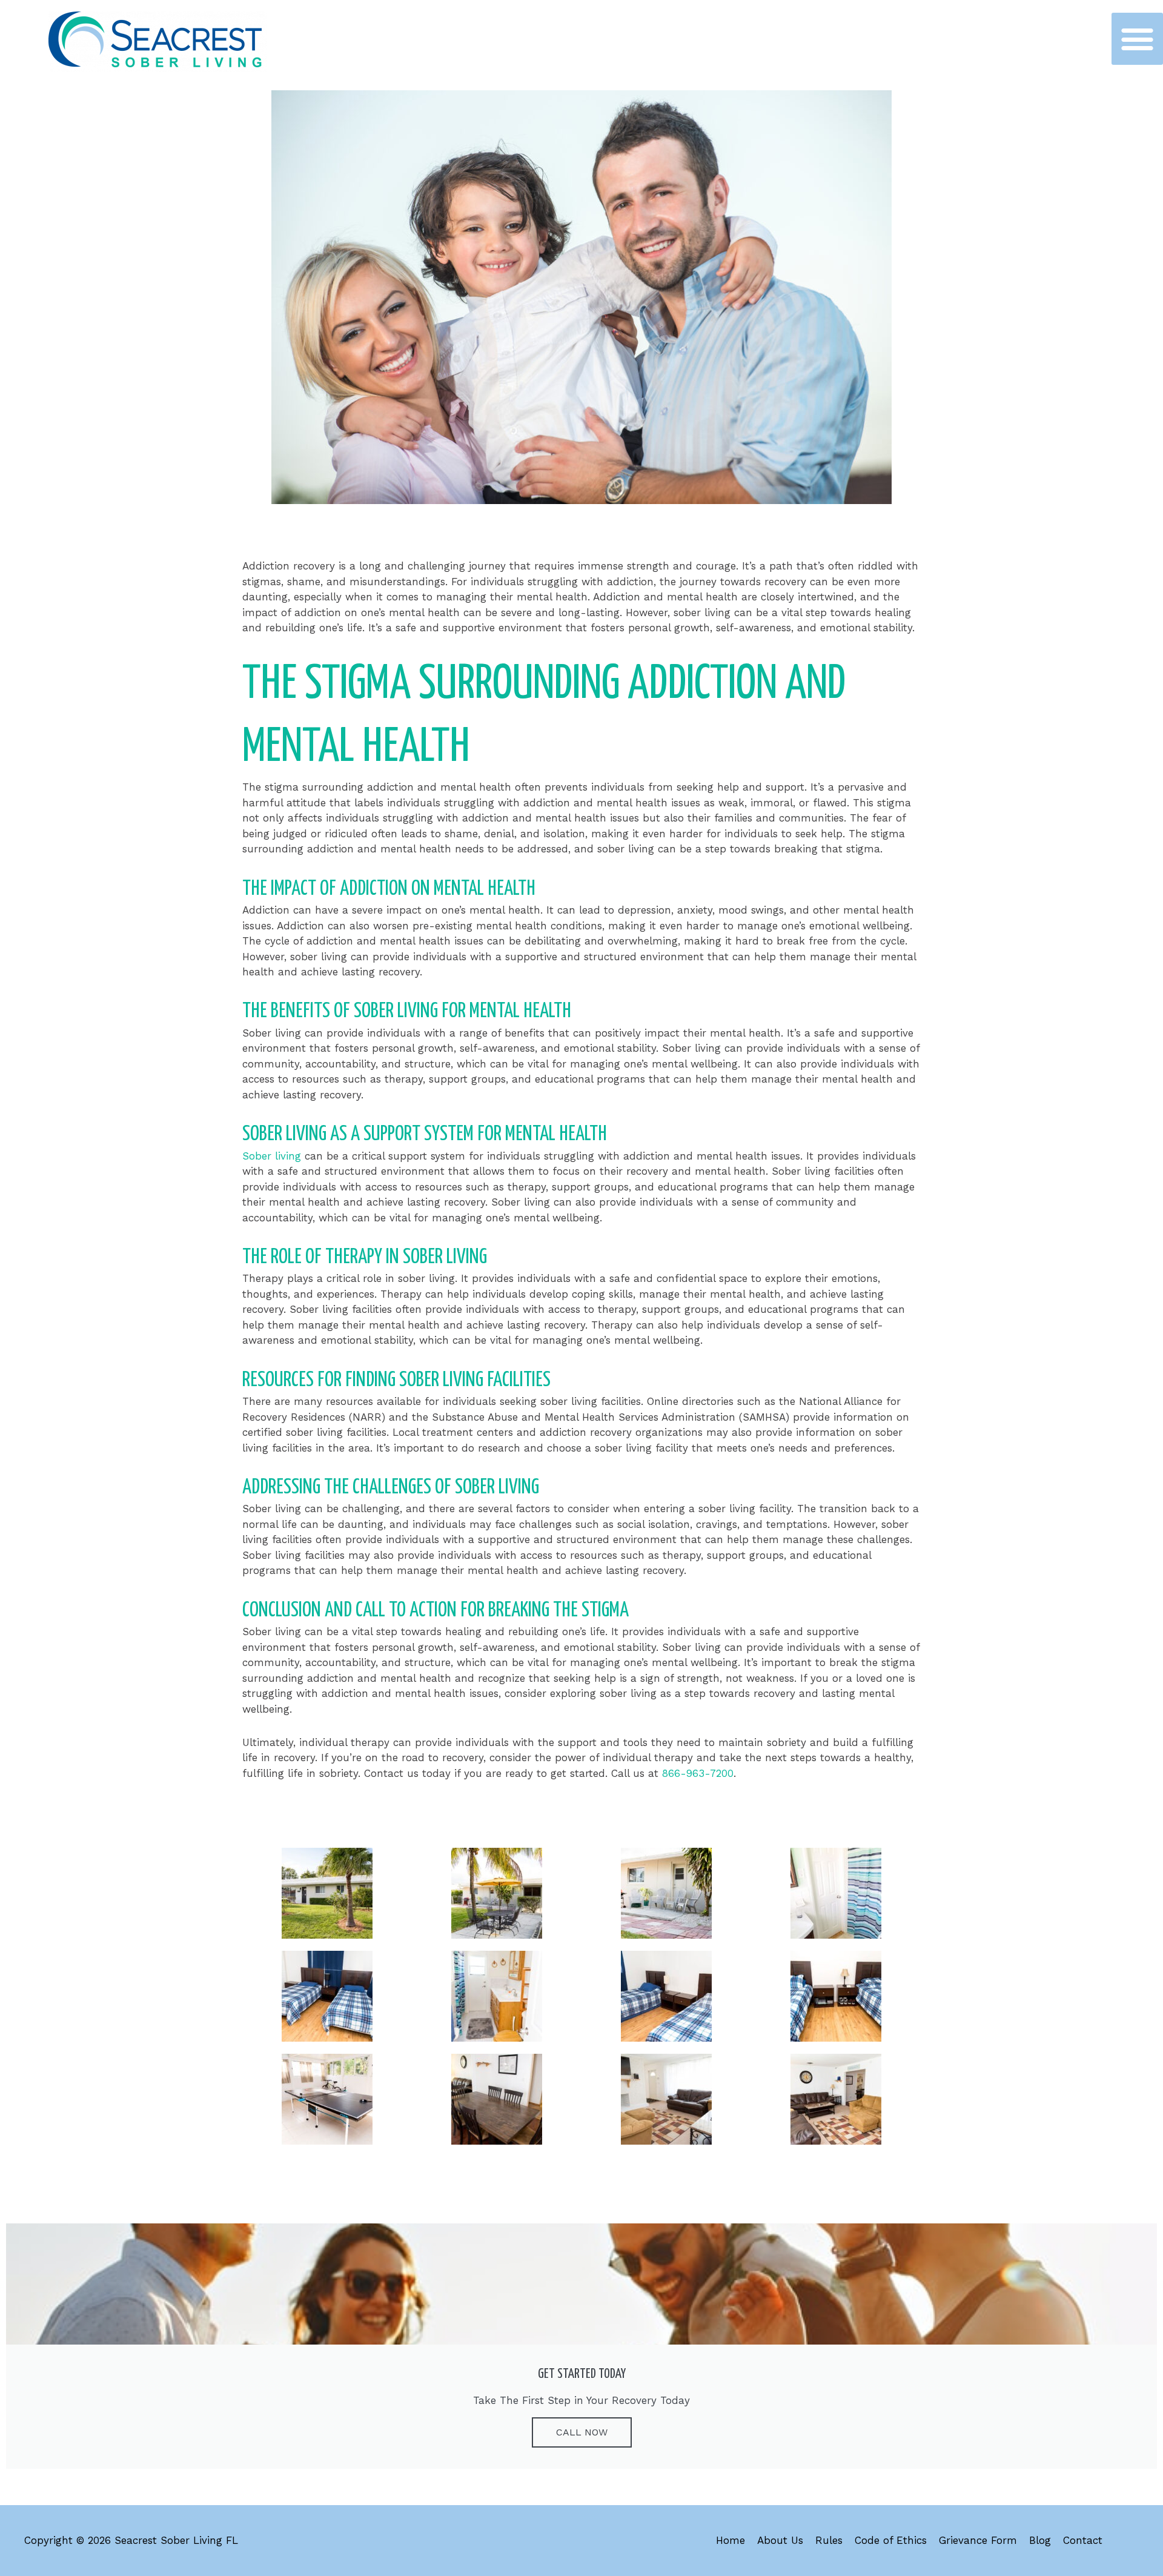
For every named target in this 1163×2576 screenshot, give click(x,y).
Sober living (273, 1156)
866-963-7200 (698, 1773)
